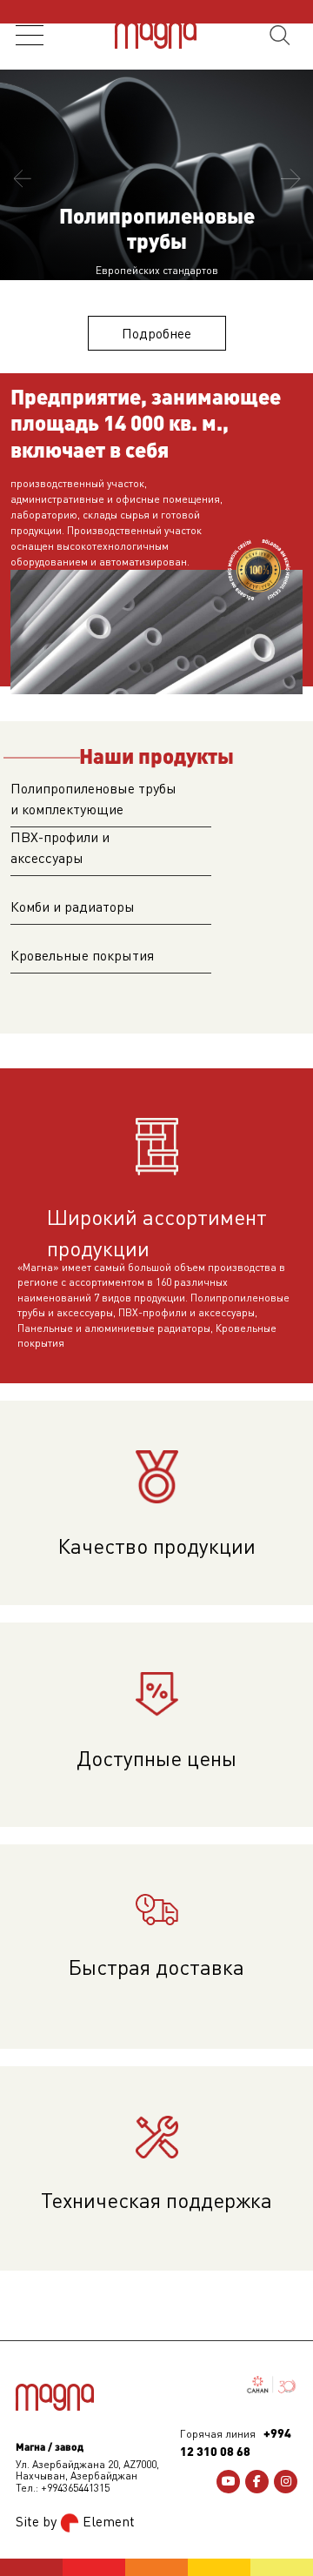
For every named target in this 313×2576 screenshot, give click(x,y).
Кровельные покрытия (82, 955)
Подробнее (156, 333)
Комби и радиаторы (73, 907)
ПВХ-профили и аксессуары (60, 847)
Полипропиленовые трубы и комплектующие (93, 799)
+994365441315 (75, 2488)
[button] (22, 179)
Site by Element (75, 2521)
